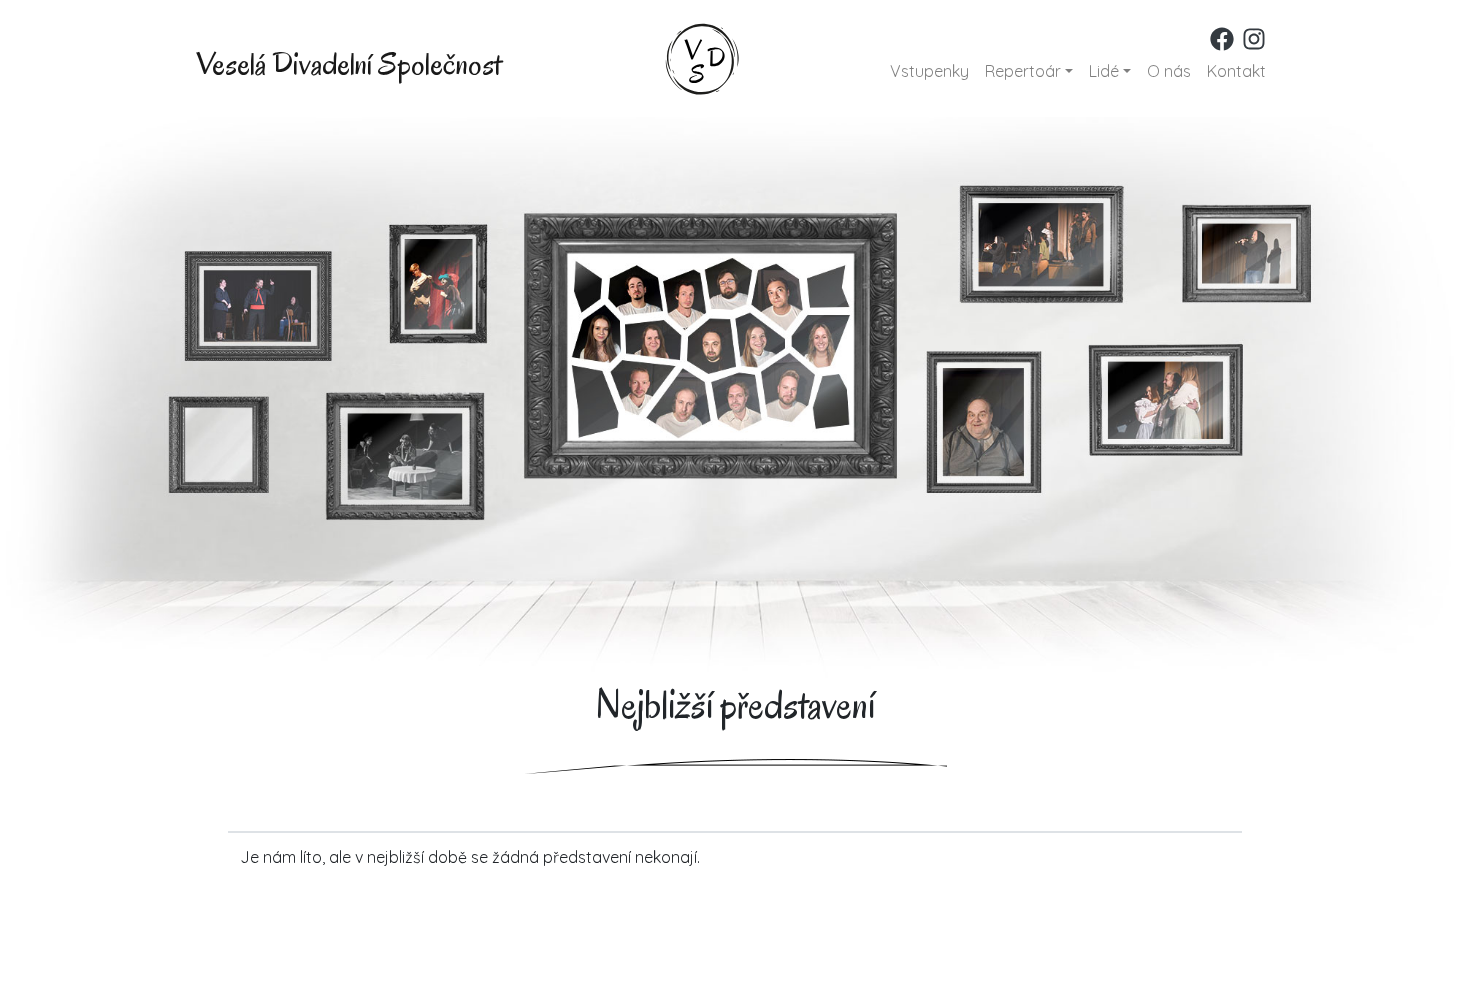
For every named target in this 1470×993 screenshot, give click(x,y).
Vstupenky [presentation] (929, 71)
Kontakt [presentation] (1236, 71)
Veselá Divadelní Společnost (349, 63)
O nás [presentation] (1169, 71)
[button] (1029, 71)
